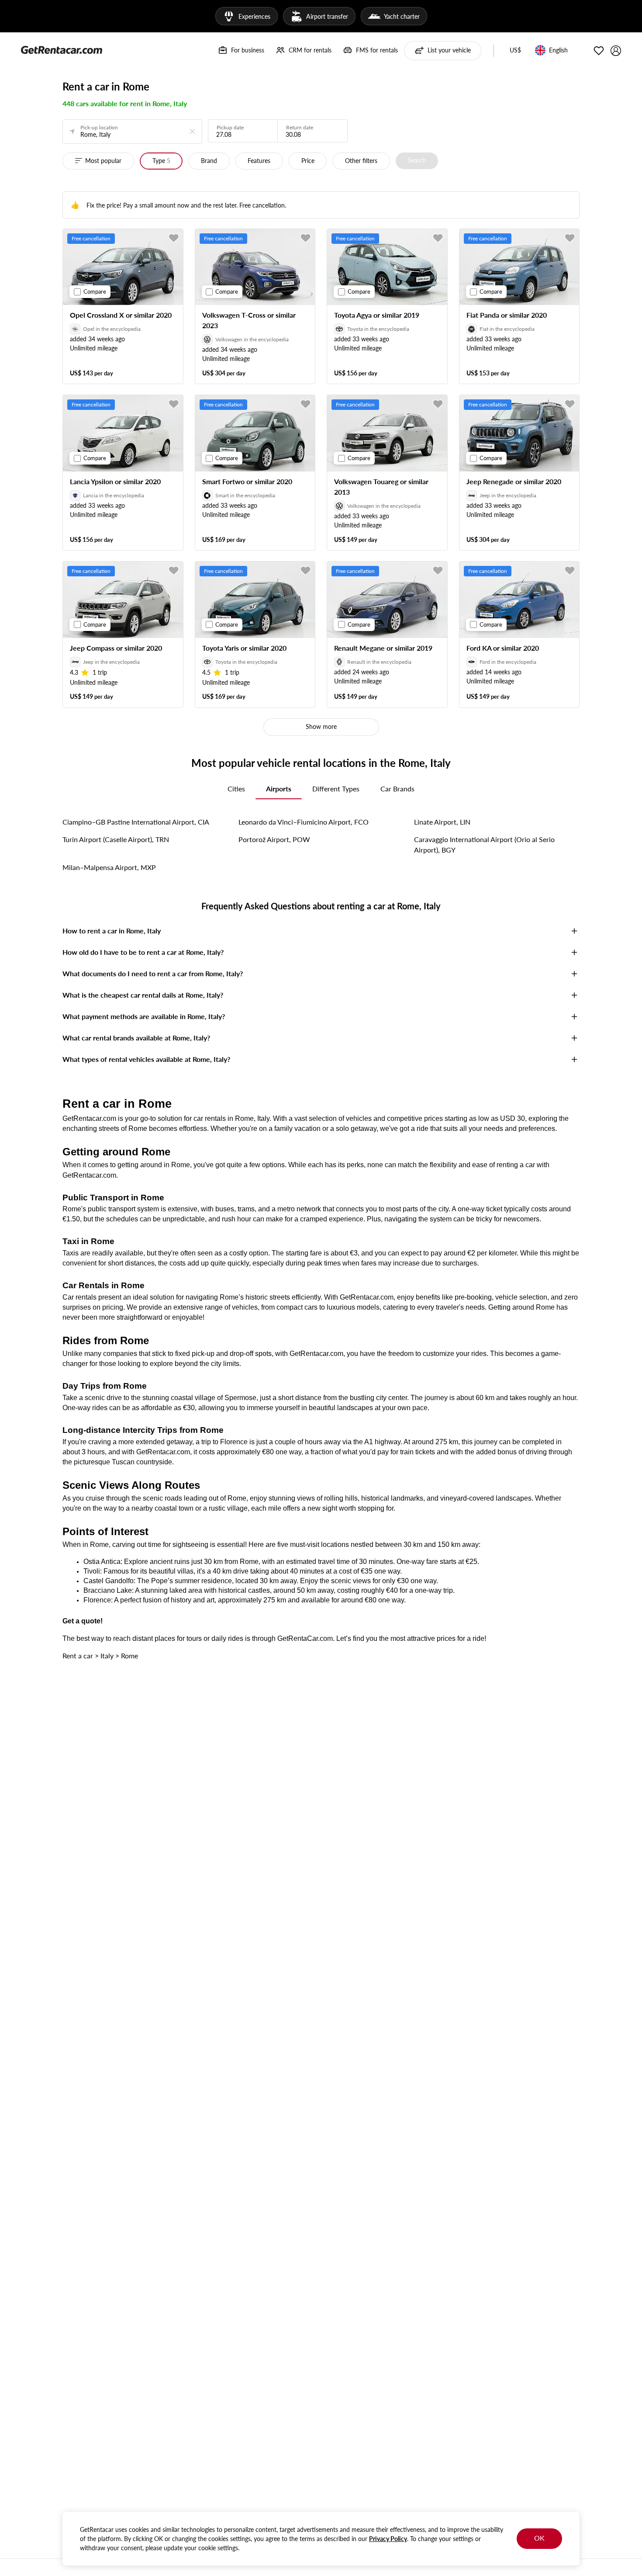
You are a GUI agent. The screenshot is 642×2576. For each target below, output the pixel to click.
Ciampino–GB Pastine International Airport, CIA (136, 822)
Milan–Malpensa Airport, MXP (109, 867)
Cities (236, 789)
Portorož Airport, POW (274, 839)
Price (308, 161)
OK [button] (539, 2538)
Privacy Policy (388, 2539)
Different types (336, 789)
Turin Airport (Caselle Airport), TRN (116, 839)
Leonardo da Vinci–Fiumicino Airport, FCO (304, 822)
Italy (107, 1656)
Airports (279, 789)
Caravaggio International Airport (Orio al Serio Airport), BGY (484, 844)
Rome (129, 1656)
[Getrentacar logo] (62, 49)
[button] (515, 51)
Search (417, 160)
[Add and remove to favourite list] (174, 238)
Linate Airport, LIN (442, 822)
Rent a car (78, 1656)
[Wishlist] (599, 51)
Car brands (397, 789)
